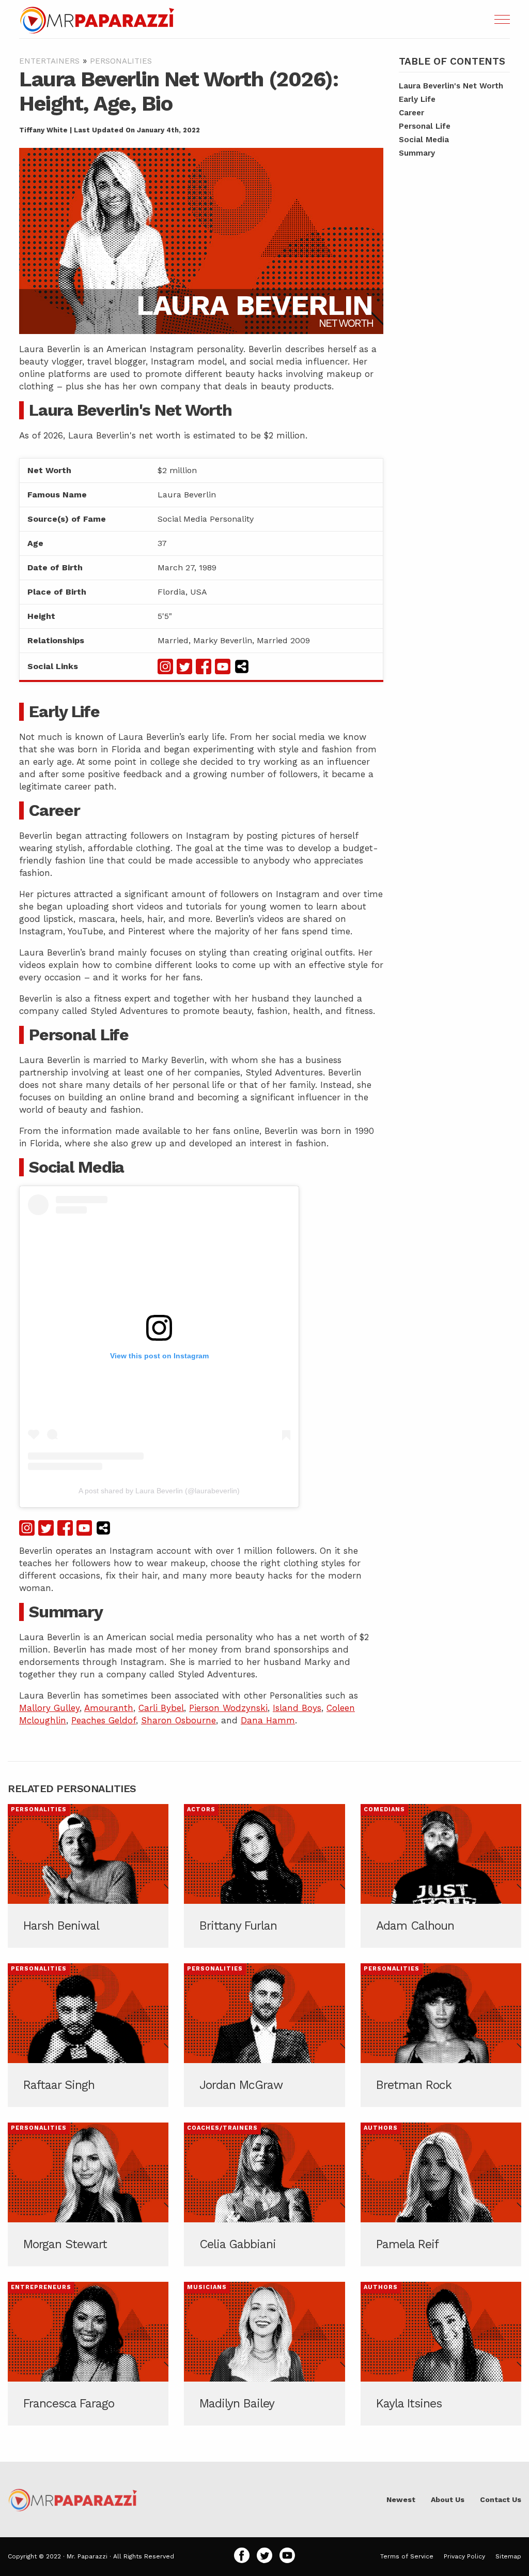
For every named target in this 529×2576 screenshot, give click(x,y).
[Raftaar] (88, 2035)
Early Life (417, 99)
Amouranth (109, 1708)
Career (411, 113)
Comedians (384, 1809)
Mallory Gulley (49, 1708)
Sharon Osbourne (178, 1720)
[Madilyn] (264, 2354)
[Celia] (264, 2194)
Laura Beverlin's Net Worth (451, 86)
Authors (381, 2128)
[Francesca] (88, 2354)
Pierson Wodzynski (228, 1708)
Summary (417, 153)
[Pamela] (441, 2194)
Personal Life (425, 126)
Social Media (424, 140)
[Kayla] (441, 2354)
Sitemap (508, 2556)
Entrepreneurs (41, 2287)
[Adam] (441, 1876)
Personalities (121, 61)
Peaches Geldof (104, 1720)
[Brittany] (264, 1876)
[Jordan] (264, 2035)
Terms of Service (407, 2556)
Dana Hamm (268, 1720)
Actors (201, 1809)
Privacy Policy (464, 2556)
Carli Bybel (161, 1708)
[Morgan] (88, 2194)
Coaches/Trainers (222, 2128)
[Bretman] (441, 2035)
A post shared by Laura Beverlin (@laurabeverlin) (159, 1491)
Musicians (207, 2287)
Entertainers (49, 61)
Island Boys (297, 1708)
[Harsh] (88, 1876)
